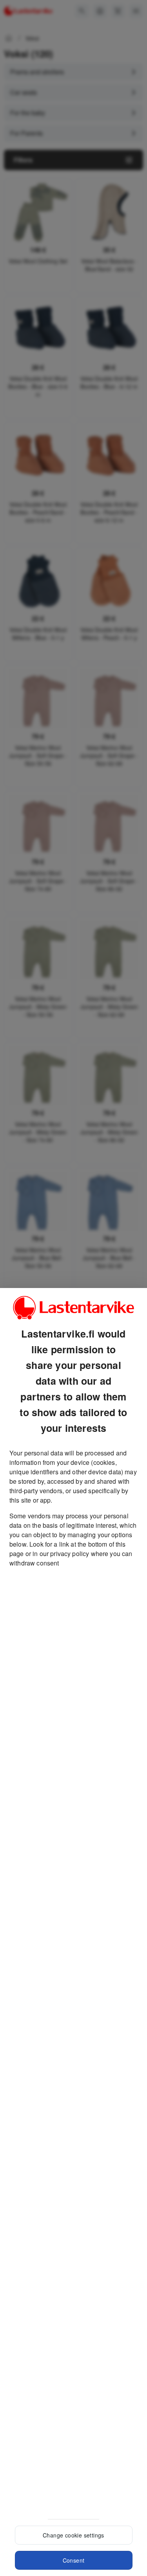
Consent (74, 2560)
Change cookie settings (73, 2535)
